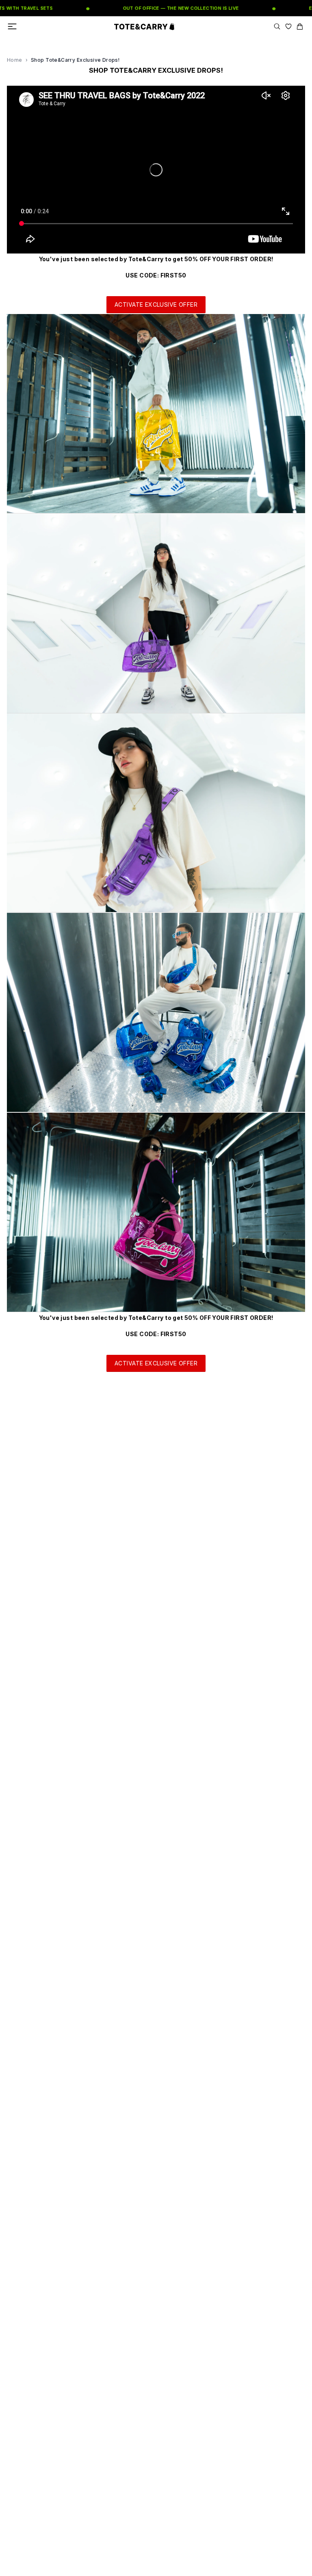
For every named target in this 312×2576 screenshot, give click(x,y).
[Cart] (300, 26)
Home (15, 60)
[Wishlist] (288, 26)
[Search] (277, 26)
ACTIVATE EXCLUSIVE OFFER (156, 304)
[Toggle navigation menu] (12, 26)
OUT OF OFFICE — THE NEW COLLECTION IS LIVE (156, 8)
